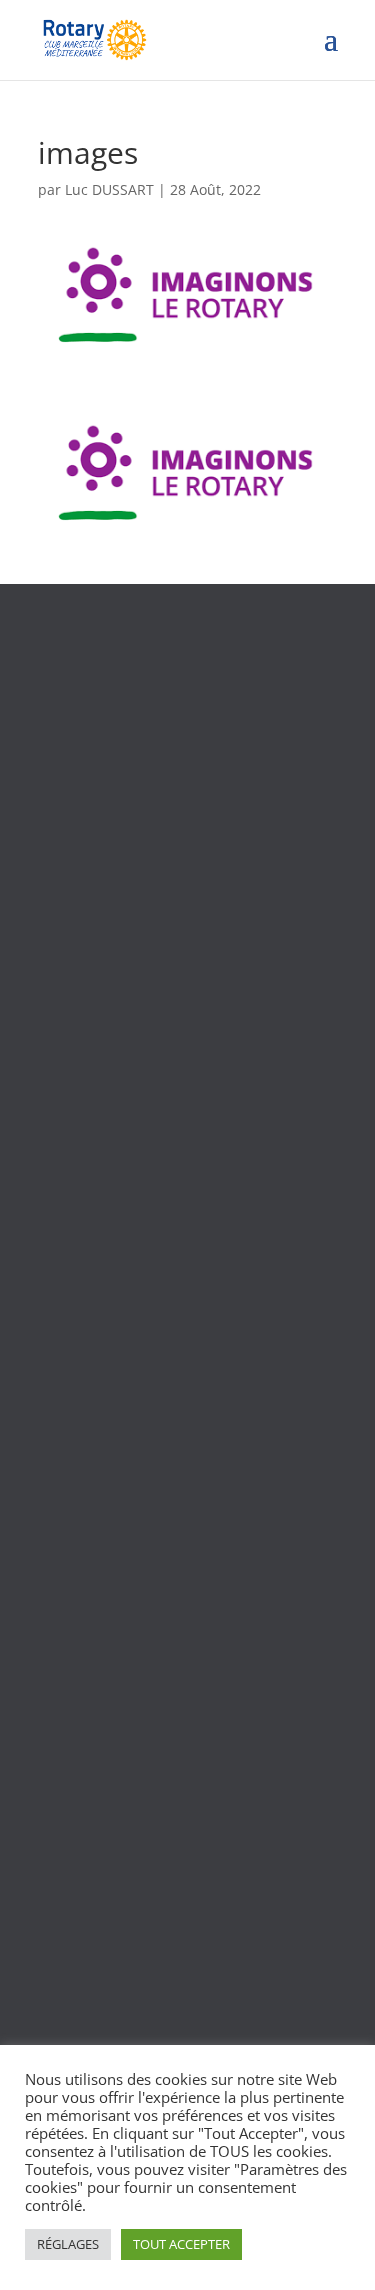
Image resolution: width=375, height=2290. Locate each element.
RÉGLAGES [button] (68, 2244)
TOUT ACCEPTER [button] (181, 2244)
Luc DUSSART (109, 189)
